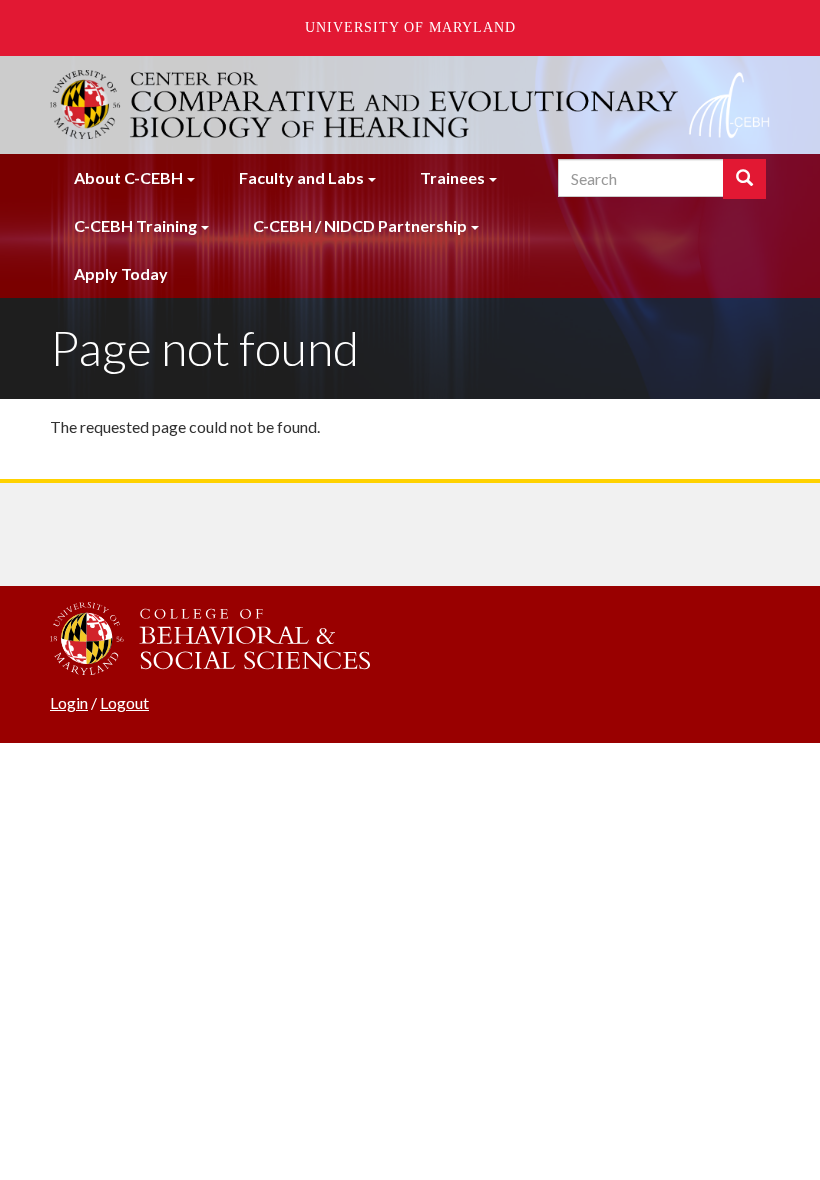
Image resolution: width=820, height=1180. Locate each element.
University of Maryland (410, 27)
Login (69, 702)
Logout (124, 702)
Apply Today (121, 273)
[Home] (410, 104)
